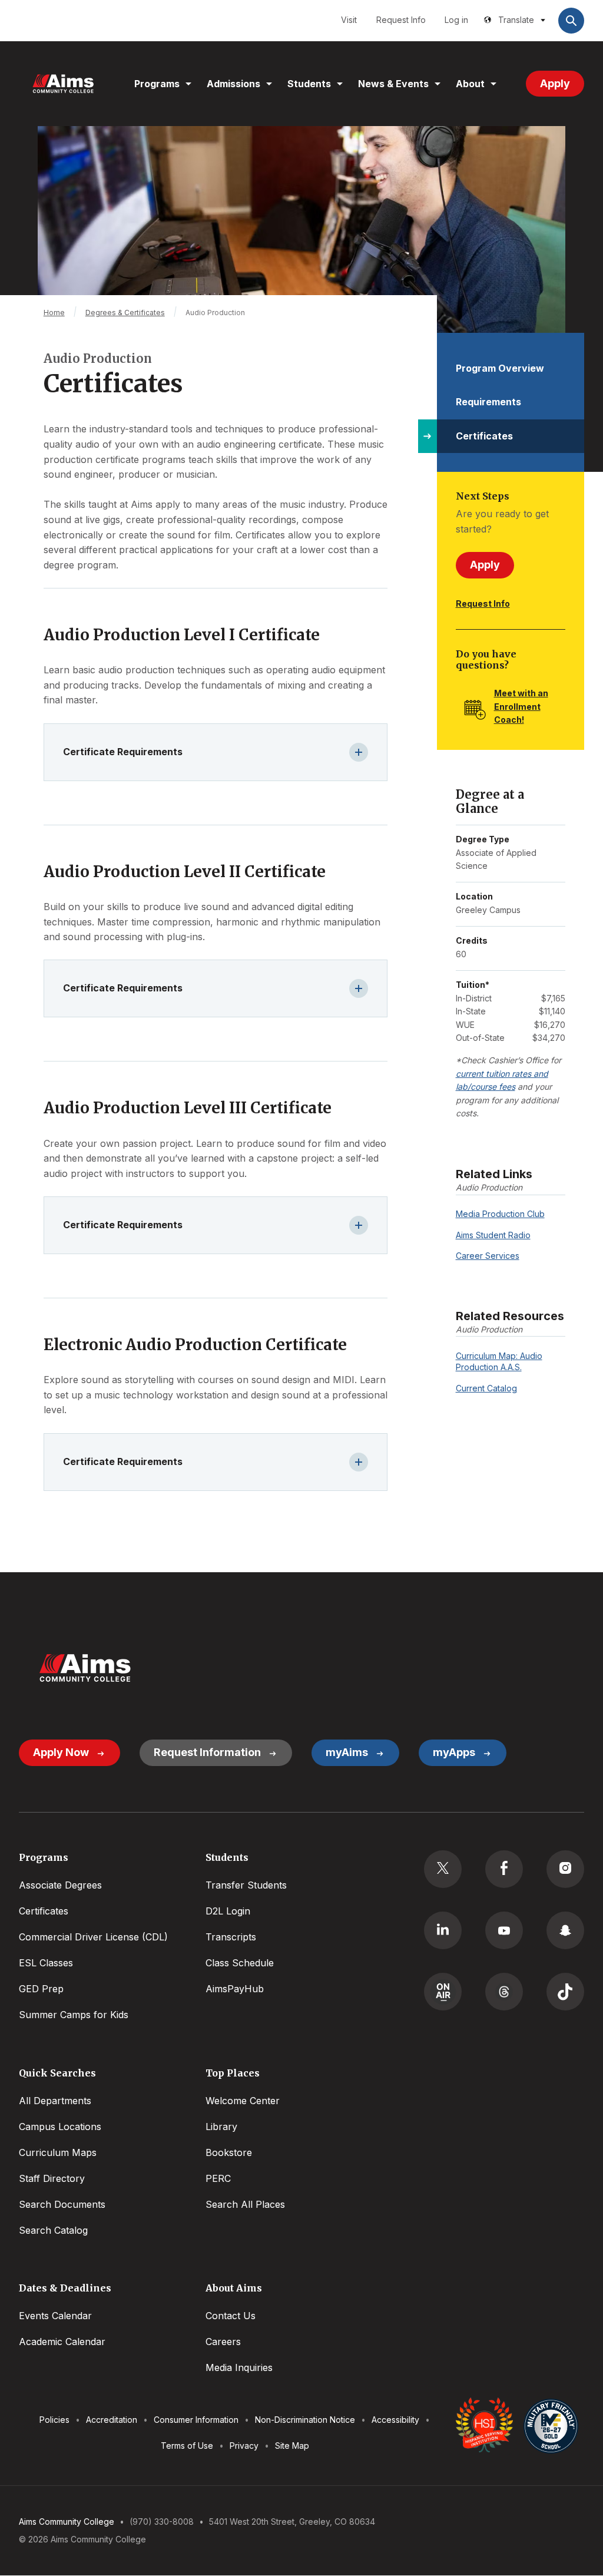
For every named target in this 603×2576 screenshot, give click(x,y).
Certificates (484, 436)
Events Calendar (55, 2316)
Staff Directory (52, 2178)
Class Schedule (240, 1963)
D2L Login (228, 1911)
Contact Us (231, 2316)
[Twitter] (443, 1869)
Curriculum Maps (58, 2152)
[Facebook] (504, 1869)
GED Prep (41, 1989)
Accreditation (112, 2420)
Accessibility (395, 2420)
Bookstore (229, 2152)
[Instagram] (565, 1869)
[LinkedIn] (443, 1930)
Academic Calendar (62, 2342)
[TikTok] (565, 1992)
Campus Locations (60, 2127)
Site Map (292, 2446)
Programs (157, 84)
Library (221, 2127)
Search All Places (245, 2204)
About (470, 84)
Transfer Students (246, 1885)
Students (309, 84)
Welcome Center (243, 2101)
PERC (218, 2178)
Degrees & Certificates (125, 313)
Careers (223, 2342)
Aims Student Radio (493, 1235)
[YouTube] (504, 1930)
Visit (349, 20)
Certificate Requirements (123, 752)
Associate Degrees (60, 1885)
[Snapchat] (565, 1930)
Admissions (233, 84)
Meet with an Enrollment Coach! (521, 706)
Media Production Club (500, 1214)
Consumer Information (196, 2420)
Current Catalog (486, 1388)
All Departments (55, 2101)
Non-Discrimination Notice (305, 2420)
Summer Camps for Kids (74, 2015)
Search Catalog (53, 2230)
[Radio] (443, 1992)
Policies (54, 2420)
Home (54, 313)
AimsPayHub (235, 1989)
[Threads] (504, 1992)
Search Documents (62, 2204)
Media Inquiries (239, 2367)
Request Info (401, 20)
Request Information (207, 1752)
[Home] (63, 84)
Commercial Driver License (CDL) (93, 1937)
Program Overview (500, 368)
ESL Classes (46, 1963)
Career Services (488, 1256)
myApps (454, 1752)
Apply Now (61, 1752)
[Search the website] (571, 21)
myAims (347, 1752)
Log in (456, 20)
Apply (555, 83)
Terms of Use (187, 2446)
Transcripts (231, 1937)
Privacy (244, 2446)
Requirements (488, 402)
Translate (516, 20)
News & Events (393, 84)
